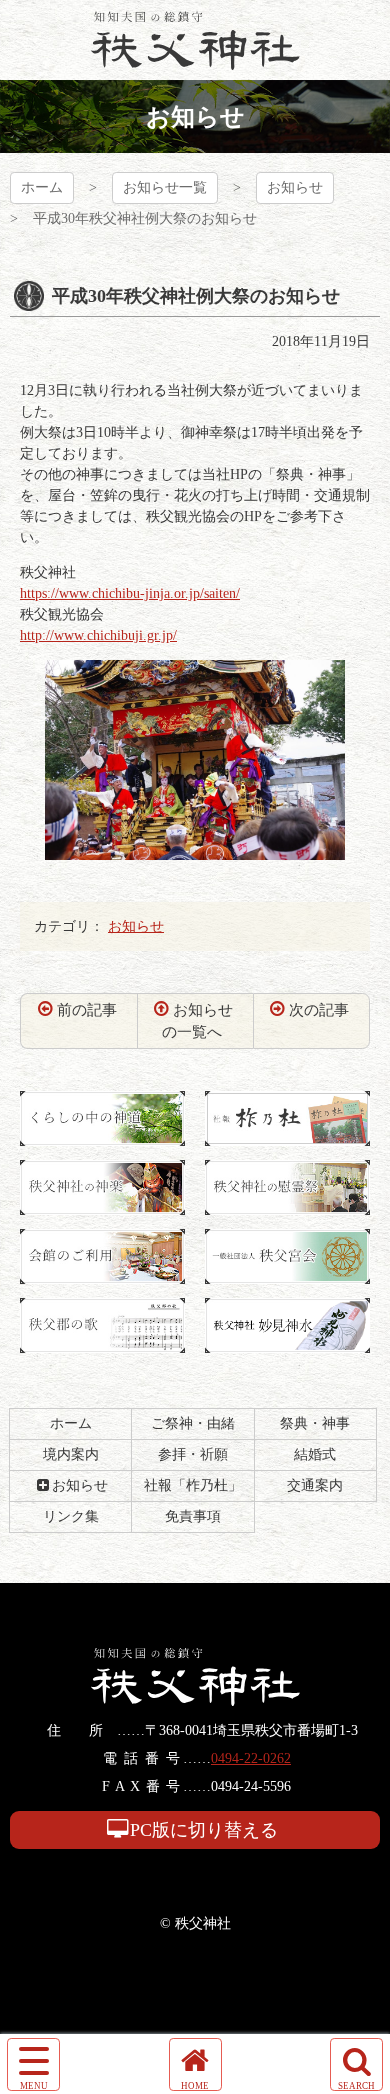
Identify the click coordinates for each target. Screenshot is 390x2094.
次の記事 (319, 1010)
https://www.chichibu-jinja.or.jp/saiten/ (130, 593)
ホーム (42, 187)
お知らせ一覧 (165, 187)
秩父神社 (195, 40)
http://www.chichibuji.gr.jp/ (98, 635)
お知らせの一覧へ (198, 1021)
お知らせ (295, 187)
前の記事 (87, 1010)
